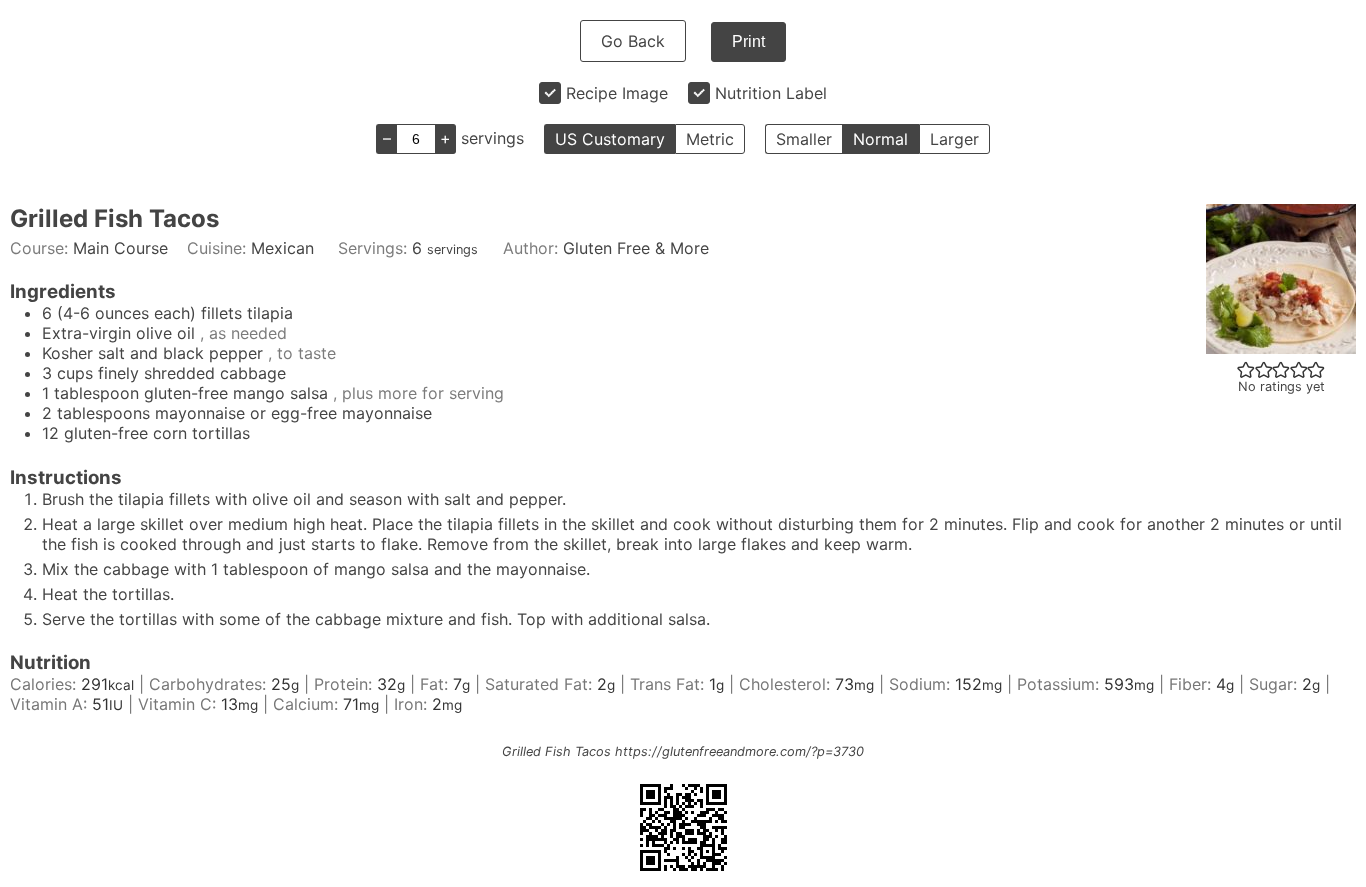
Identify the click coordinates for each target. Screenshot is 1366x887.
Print (748, 41)
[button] (1246, 369)
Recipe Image (617, 93)
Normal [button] (880, 139)
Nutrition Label (771, 93)
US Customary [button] (610, 139)
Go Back (633, 41)
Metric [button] (710, 139)
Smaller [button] (804, 139)
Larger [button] (954, 139)
